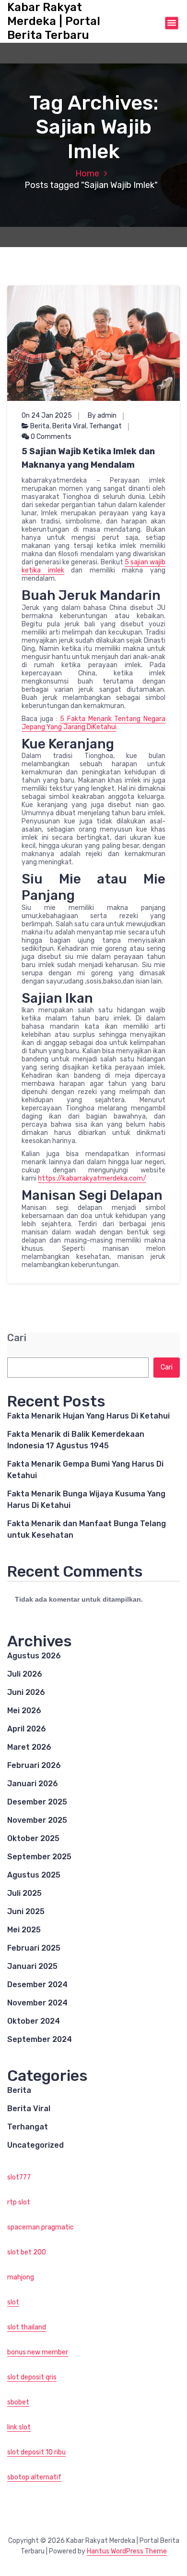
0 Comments (50, 437)
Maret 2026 (29, 1747)
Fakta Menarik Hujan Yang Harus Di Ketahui (88, 1416)
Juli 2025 (24, 1893)
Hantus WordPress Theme (127, 2551)
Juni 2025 (26, 1911)
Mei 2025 (24, 1930)
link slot (19, 2427)
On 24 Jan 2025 (47, 416)
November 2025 (37, 1820)
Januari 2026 (33, 1784)
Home (87, 174)
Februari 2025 (34, 1948)
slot (13, 2302)
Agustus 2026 (34, 1656)
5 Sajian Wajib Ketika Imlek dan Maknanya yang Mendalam (88, 458)
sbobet (18, 2402)
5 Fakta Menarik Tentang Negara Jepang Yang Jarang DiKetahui (93, 723)
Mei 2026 (24, 1711)
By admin (102, 416)
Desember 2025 (37, 1802)
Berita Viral (69, 426)
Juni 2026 (26, 1692)
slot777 (19, 2177)
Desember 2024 (37, 1985)
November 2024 (37, 2003)
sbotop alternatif (34, 2477)
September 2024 (40, 2039)
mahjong (21, 2277)
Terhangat (105, 426)
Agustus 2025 (34, 1875)
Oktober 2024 (34, 2021)
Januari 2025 (32, 1966)
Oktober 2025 (33, 1838)
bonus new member (38, 2352)
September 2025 (39, 1857)
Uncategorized (35, 2145)
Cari (17, 1338)
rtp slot (19, 2202)
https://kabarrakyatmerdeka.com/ (92, 1178)
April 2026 (27, 1729)
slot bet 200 (27, 2252)
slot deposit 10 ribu (36, 2452)
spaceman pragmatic (41, 2227)
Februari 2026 (34, 1765)
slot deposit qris (32, 2377)
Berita (40, 426)
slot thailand (27, 2327)
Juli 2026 (25, 1674)
